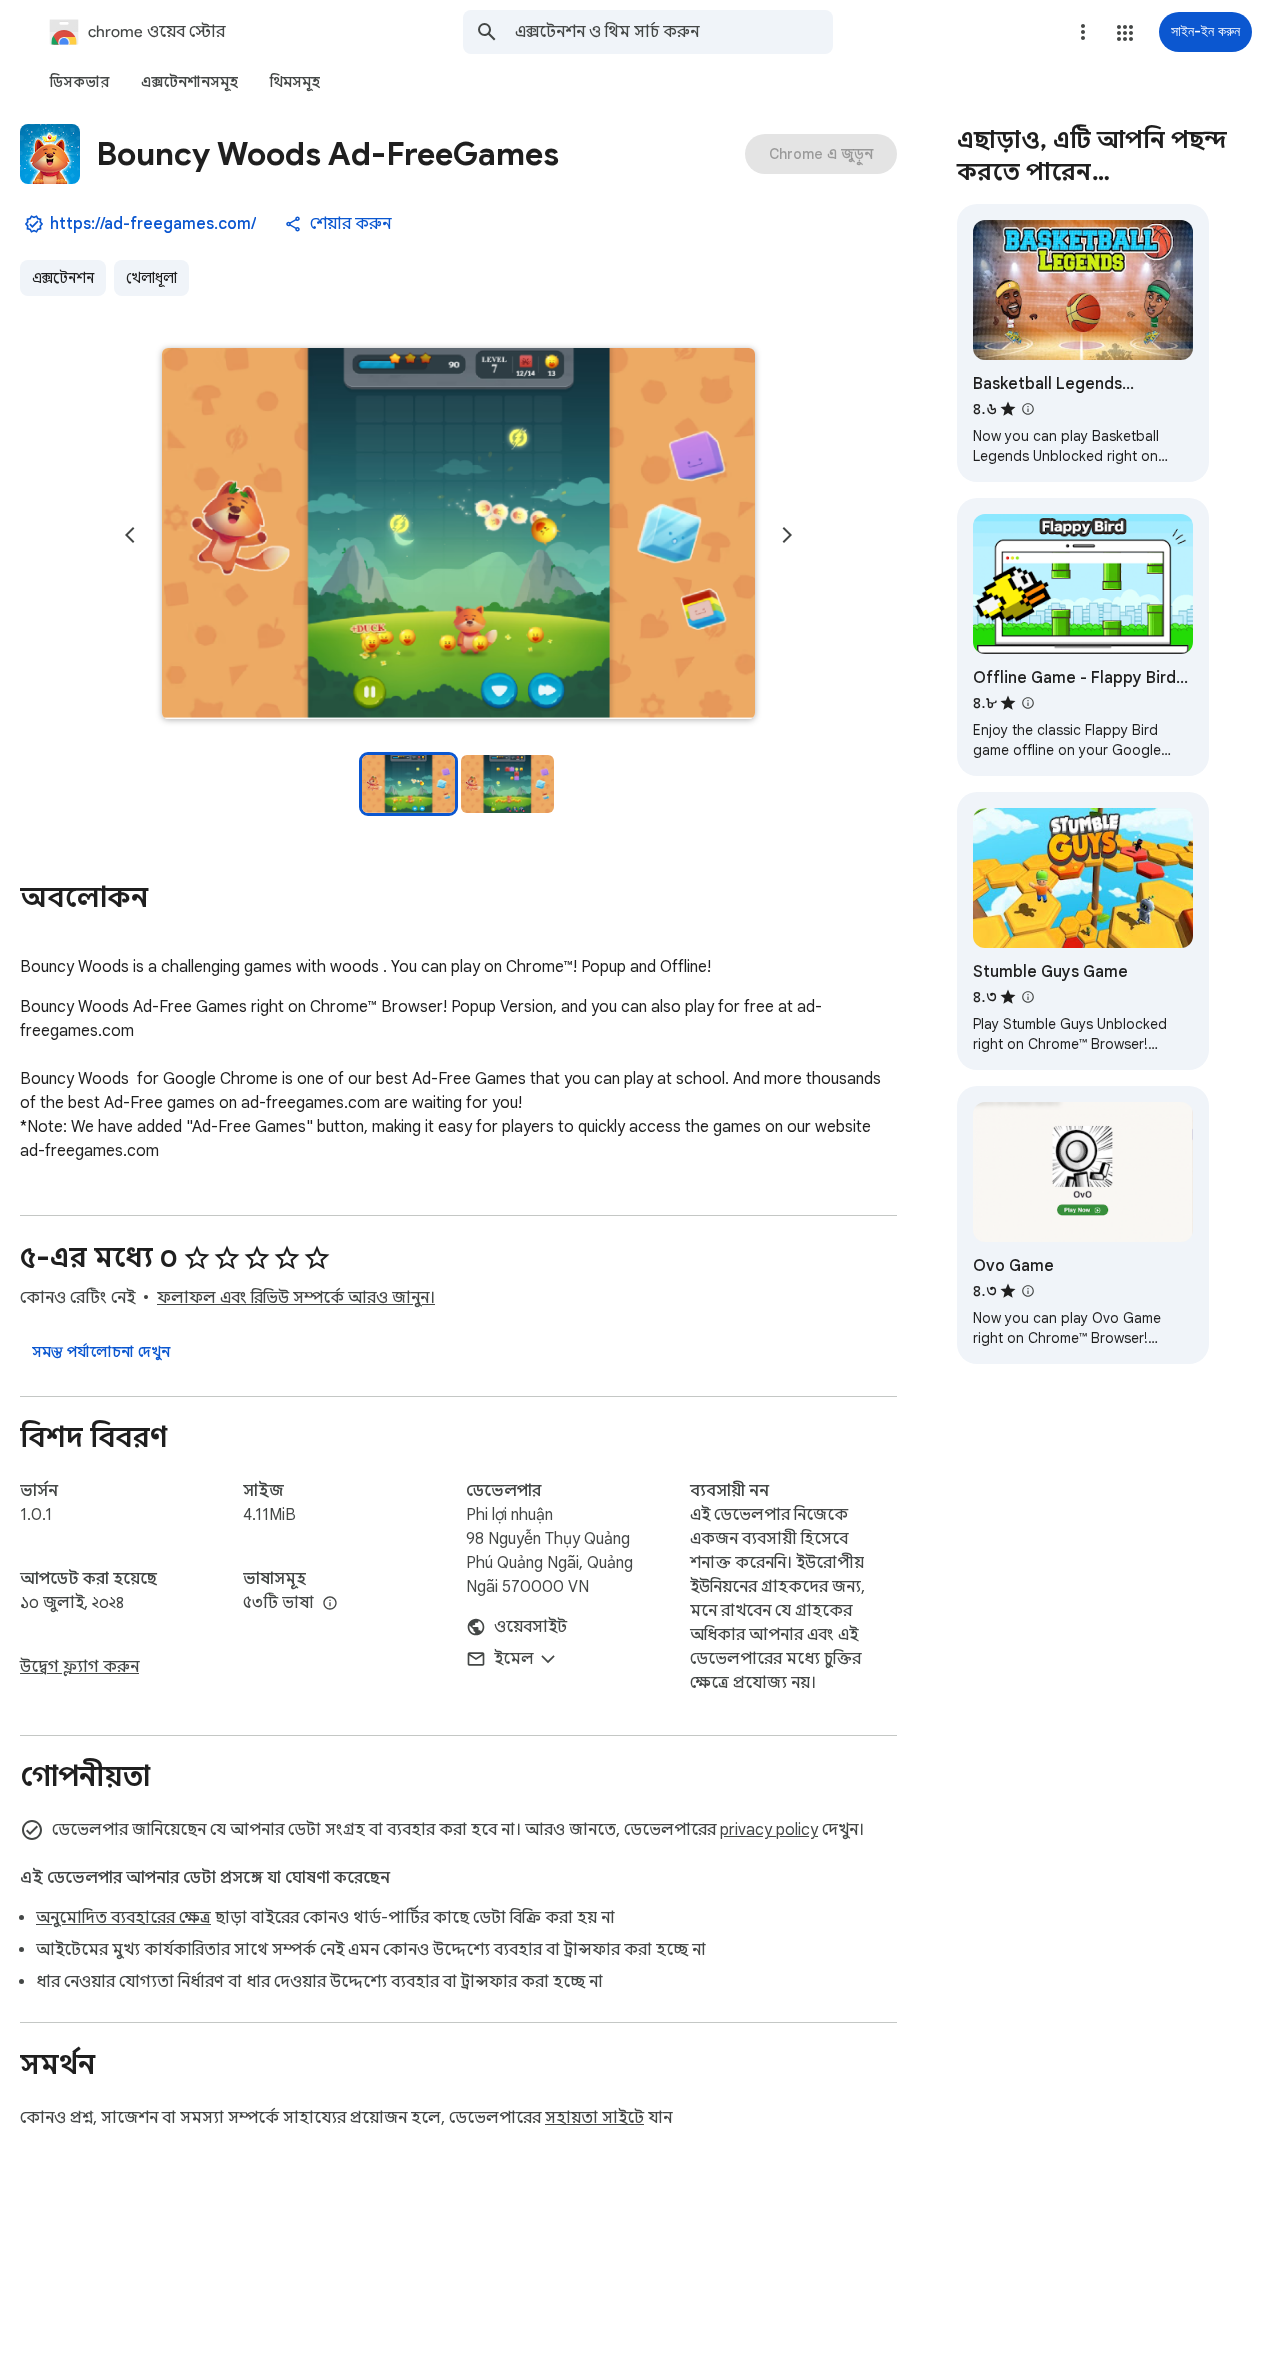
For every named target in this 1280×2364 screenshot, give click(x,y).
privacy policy (769, 1830)
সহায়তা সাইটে (594, 2118)
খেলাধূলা (151, 278)
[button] (1125, 33)
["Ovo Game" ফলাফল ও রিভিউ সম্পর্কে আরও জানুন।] (1028, 1291)
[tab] (79, 82)
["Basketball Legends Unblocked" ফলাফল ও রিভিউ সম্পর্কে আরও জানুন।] (1028, 409)
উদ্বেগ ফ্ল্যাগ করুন (79, 1667)
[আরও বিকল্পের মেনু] (1083, 32)
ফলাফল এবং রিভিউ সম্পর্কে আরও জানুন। (296, 1298)
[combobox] (674, 32)
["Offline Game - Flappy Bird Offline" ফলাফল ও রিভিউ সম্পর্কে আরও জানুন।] (1028, 703)
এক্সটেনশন (63, 278)
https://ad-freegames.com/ (153, 224)
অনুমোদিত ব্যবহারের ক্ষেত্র (123, 1918)
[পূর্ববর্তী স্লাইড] (130, 535)
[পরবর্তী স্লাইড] (787, 535)
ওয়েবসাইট (530, 1627)
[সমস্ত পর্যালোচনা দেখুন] (101, 1352)
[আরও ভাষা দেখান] (330, 1604)
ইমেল (514, 1659)
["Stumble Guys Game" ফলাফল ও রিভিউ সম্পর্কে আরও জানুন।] (1028, 997)
